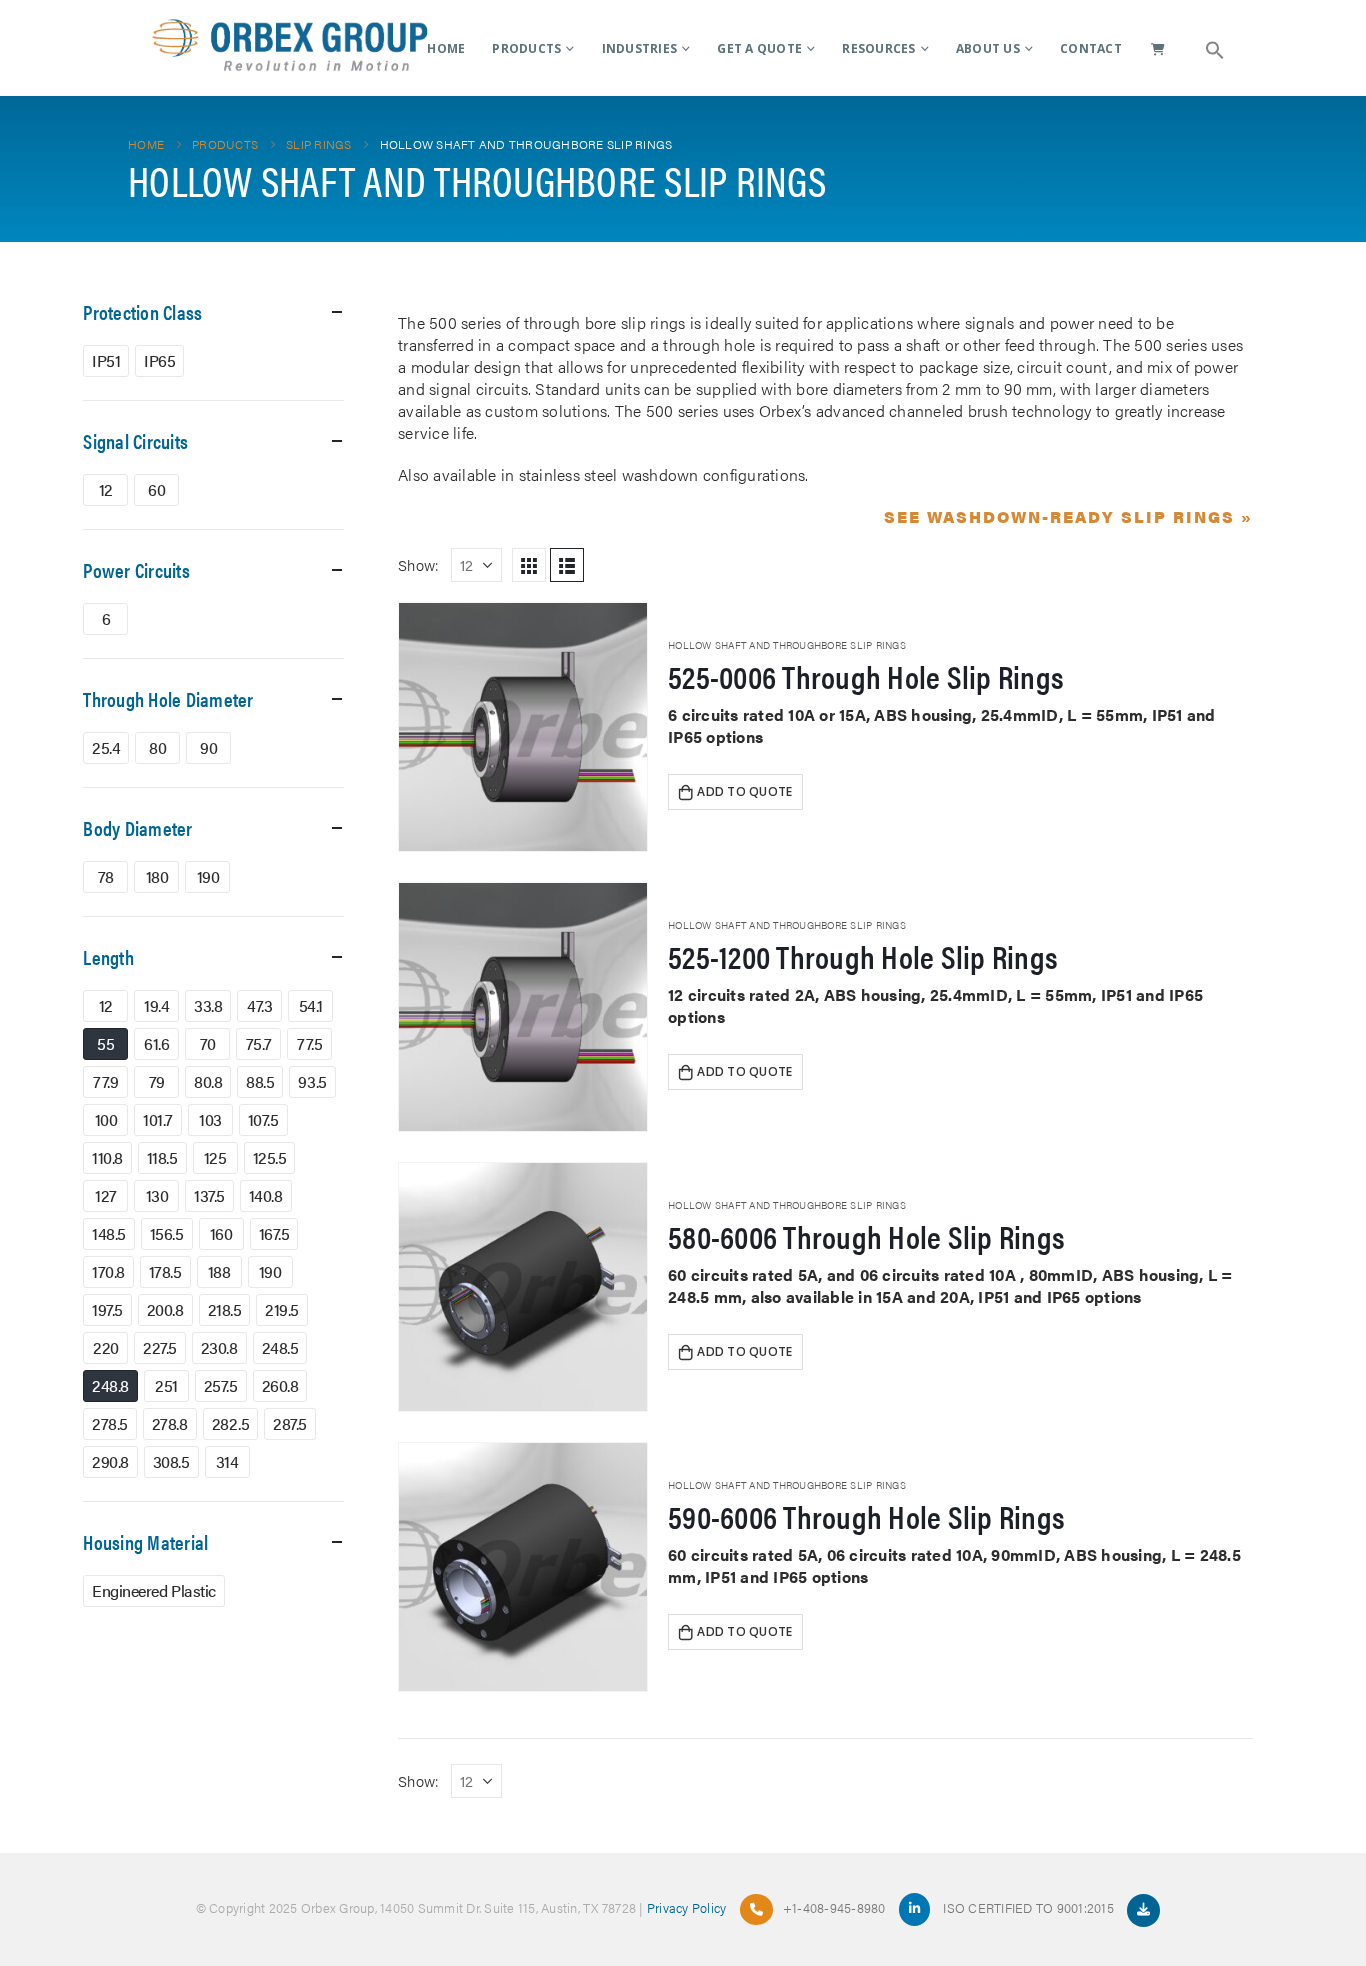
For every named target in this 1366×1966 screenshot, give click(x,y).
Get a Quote (759, 48)
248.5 (280, 1347)
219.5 (282, 1309)
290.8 (110, 1461)
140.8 (266, 1195)
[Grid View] (529, 565)
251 (166, 1385)
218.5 (225, 1309)
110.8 (107, 1157)
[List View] (567, 565)
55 (105, 1043)
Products (526, 48)
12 (106, 489)
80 (157, 747)
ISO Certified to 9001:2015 (1030, 1907)
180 (157, 876)
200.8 (165, 1309)
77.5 (309, 1043)
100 (106, 1119)
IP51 (106, 360)
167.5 (274, 1233)
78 (106, 876)
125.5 (270, 1157)
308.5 (171, 1461)
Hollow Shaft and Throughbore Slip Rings (787, 645)
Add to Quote (744, 791)
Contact (1091, 48)
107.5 (263, 1119)
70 (208, 1043)
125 (215, 1157)
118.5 (162, 1157)
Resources (878, 48)
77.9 (105, 1081)
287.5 (290, 1423)
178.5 (165, 1271)
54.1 (311, 1005)
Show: (418, 564)
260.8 (280, 1385)
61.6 (156, 1043)
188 (219, 1271)
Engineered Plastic (153, 1590)
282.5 (231, 1423)
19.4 (156, 1005)
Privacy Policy (687, 1907)
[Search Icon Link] (1215, 48)
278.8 (170, 1423)
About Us (988, 48)
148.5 (109, 1233)
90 (208, 747)
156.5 (167, 1233)
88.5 (260, 1081)
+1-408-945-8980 (834, 1907)
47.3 (259, 1005)
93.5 (312, 1081)
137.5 (209, 1195)
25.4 (106, 747)
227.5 (160, 1347)
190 (208, 876)
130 (157, 1195)
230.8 (219, 1347)
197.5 (107, 1309)
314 (227, 1461)
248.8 (110, 1385)
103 (210, 1119)
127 (106, 1195)
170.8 (108, 1271)
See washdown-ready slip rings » (1068, 516)
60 (156, 489)
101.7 (158, 1119)
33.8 (208, 1005)
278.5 (110, 1423)
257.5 (221, 1385)
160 (221, 1233)
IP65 (159, 360)
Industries (640, 48)
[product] (523, 727)
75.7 (259, 1043)
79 (157, 1081)
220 (106, 1347)
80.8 (208, 1081)
